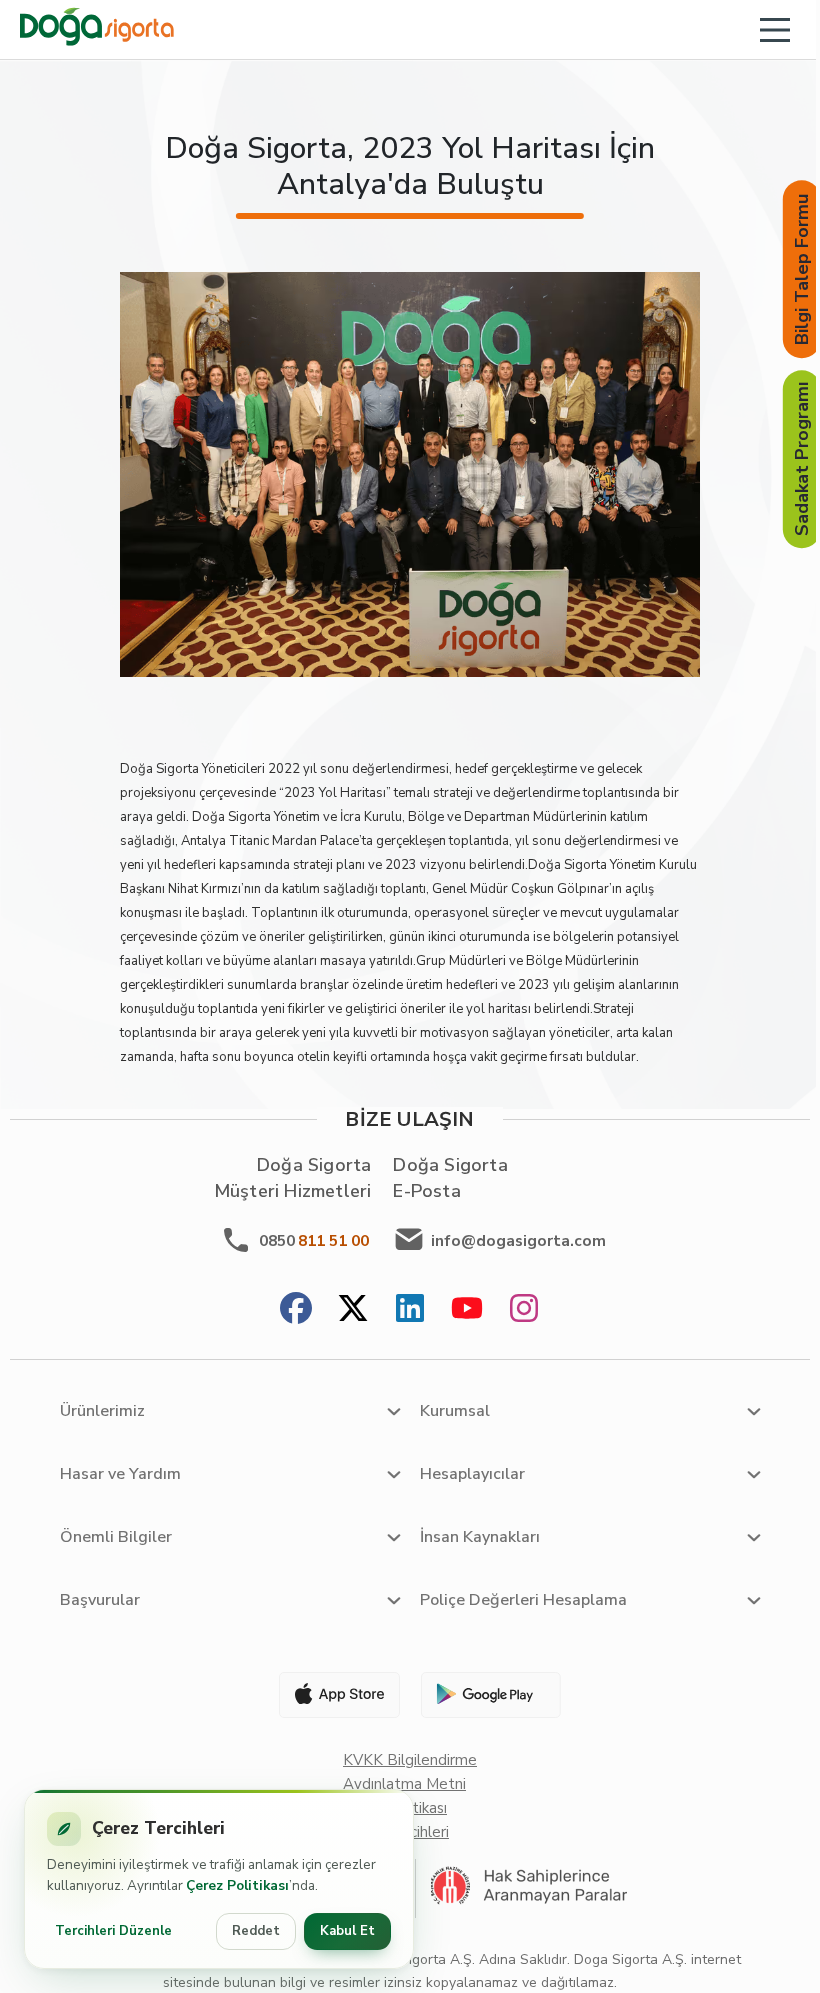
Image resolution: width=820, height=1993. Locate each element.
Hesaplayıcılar (472, 1474)
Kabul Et (347, 1931)
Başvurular (100, 1600)
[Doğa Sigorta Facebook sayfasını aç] (296, 1310)
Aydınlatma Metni (404, 1784)
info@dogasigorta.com (518, 1241)
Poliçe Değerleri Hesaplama (523, 1600)
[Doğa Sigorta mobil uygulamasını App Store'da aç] (331, 1695)
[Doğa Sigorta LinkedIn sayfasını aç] (410, 1310)
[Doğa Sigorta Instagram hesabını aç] (524, 1310)
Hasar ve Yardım (120, 1474)
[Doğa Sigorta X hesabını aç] (353, 1310)
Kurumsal (455, 1411)
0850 (314, 1241)
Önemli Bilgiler (116, 1537)
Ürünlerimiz (102, 1411)
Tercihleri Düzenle (113, 1931)
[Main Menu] (775, 30)
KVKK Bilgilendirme (410, 1760)
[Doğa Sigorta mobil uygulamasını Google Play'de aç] (489, 1695)
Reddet (256, 1931)
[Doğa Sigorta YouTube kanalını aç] (467, 1310)
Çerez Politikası (237, 1885)
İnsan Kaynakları (480, 1537)
